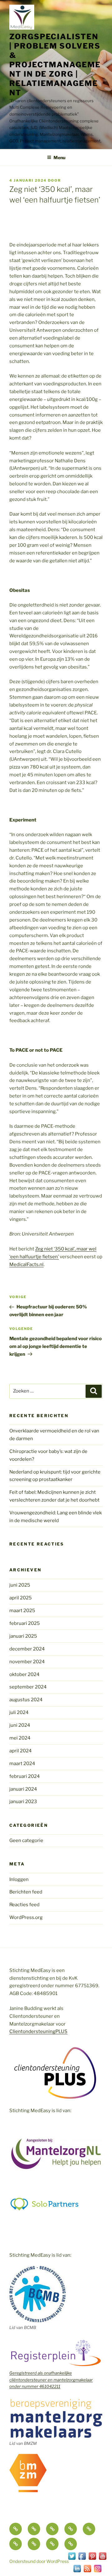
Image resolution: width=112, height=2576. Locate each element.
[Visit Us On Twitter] (72, 2559)
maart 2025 (22, 1611)
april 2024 (21, 1751)
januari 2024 (23, 1789)
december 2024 (27, 1649)
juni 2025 (20, 1585)
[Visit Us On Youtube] (103, 2559)
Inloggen (19, 1879)
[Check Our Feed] (87, 2572)
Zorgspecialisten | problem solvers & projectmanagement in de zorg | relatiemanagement (55, 65)
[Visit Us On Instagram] (98, 2572)
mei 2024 (20, 1738)
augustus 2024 (26, 1700)
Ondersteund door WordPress (39, 2561)
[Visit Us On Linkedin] (77, 2572)
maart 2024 (22, 1764)
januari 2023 (23, 1802)
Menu (59, 157)
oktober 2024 (24, 1674)
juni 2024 (20, 1725)
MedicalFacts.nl (26, 1264)
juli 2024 (19, 1712)
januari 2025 (23, 1636)
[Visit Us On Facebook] (82, 2559)
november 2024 (27, 1662)
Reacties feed (24, 1905)
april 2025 (21, 1598)
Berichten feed (26, 1892)
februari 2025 (25, 1623)
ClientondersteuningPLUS (38, 2031)
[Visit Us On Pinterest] (92, 2559)
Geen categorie (26, 1840)
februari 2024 (25, 1776)
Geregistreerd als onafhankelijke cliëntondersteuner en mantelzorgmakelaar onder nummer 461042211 (51, 2380)
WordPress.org (26, 1917)
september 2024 (28, 1687)
